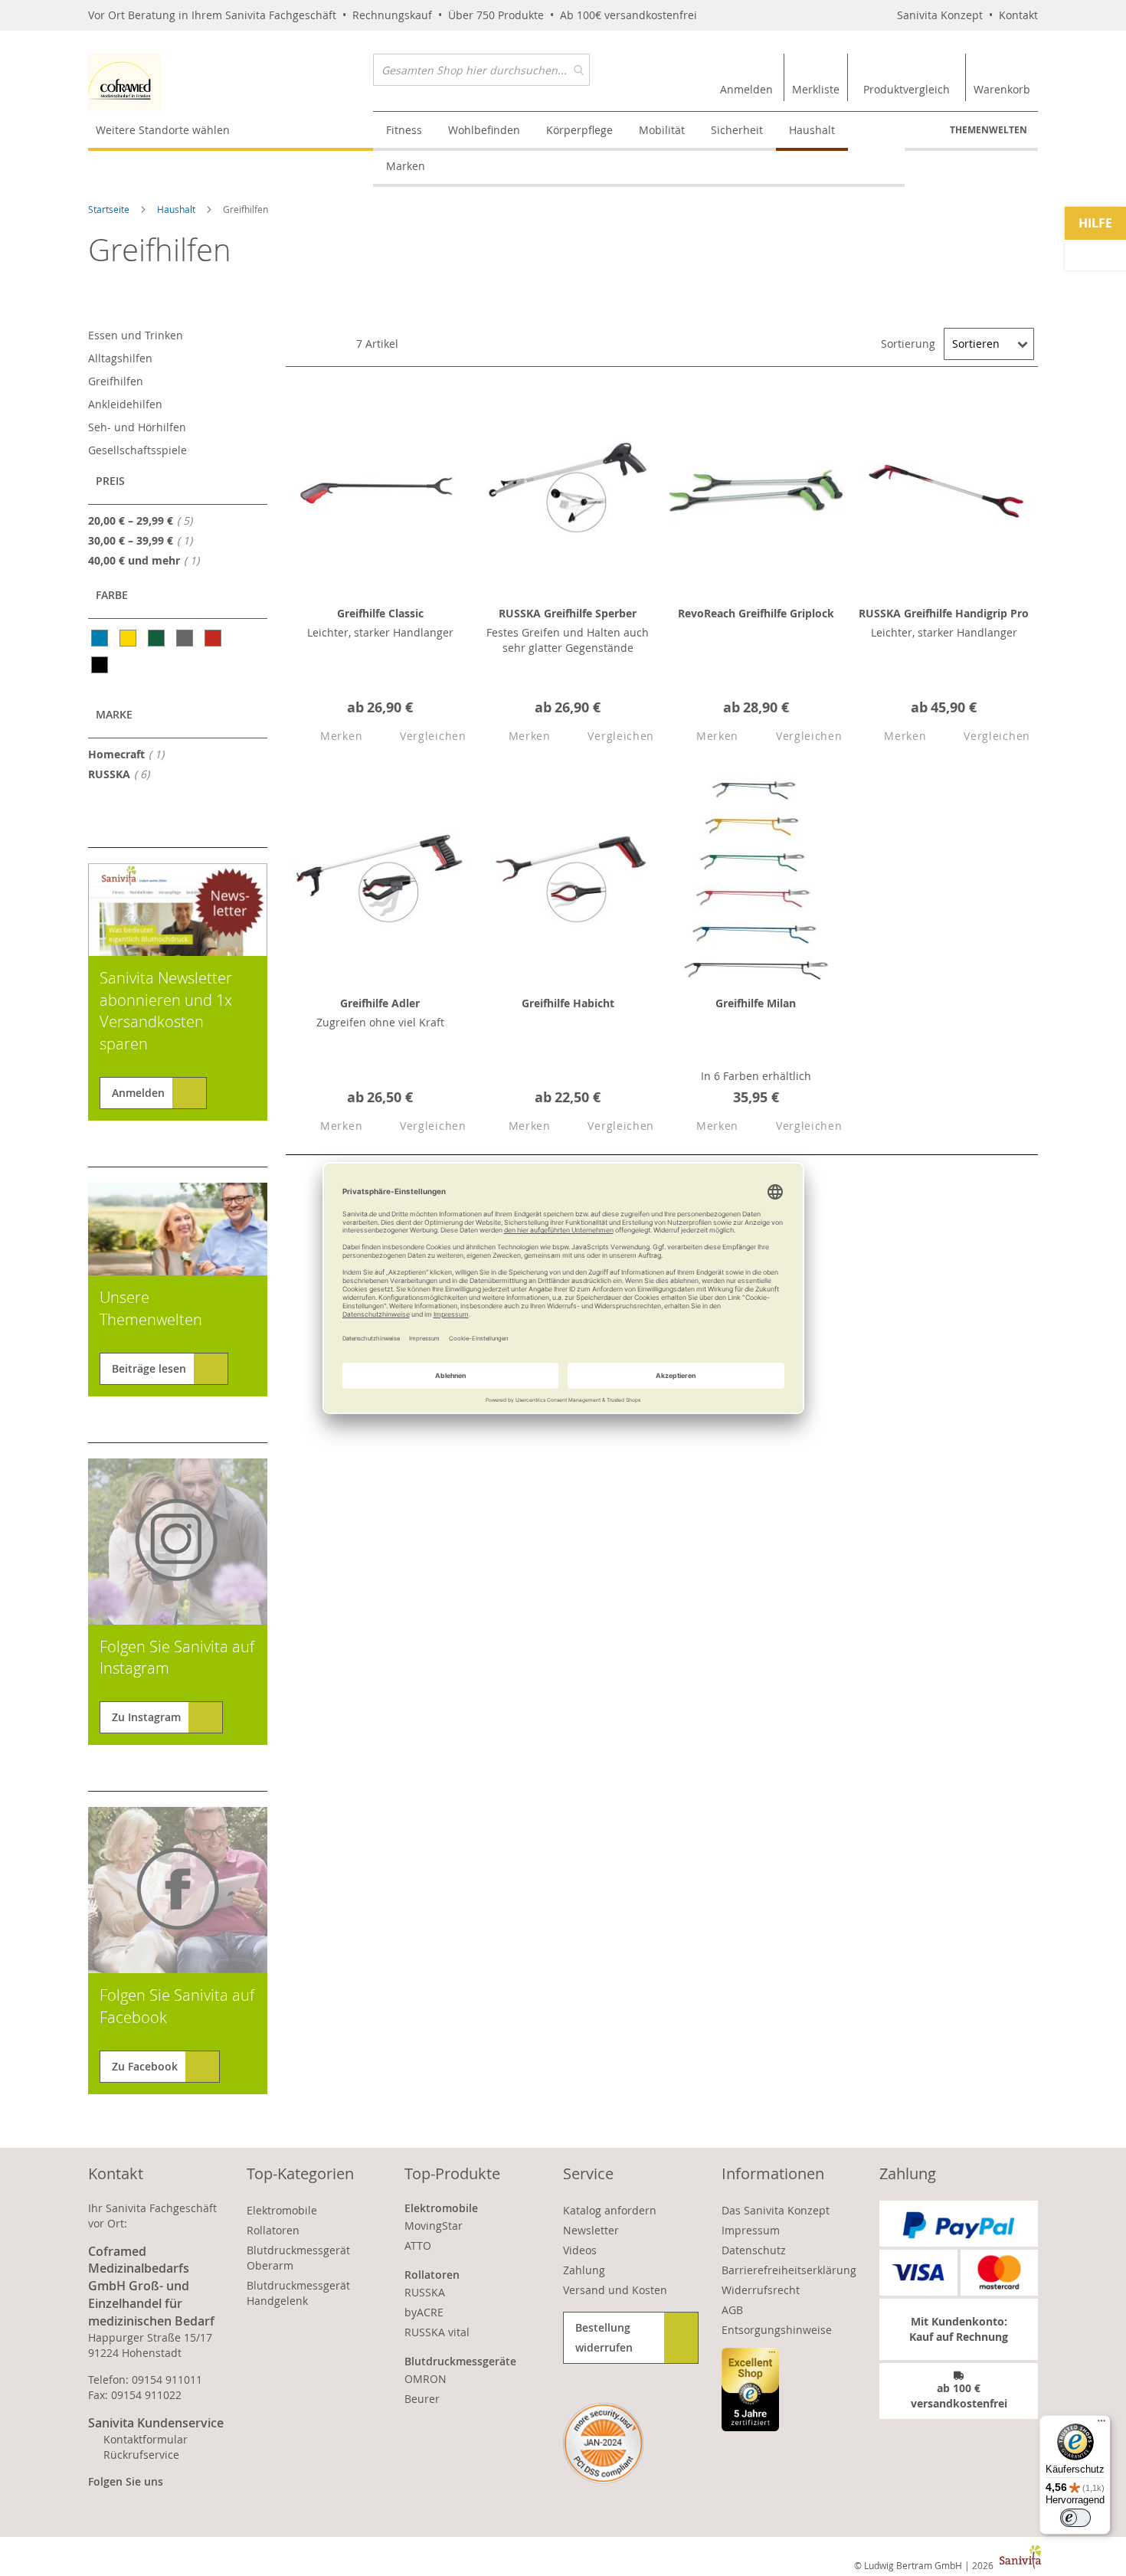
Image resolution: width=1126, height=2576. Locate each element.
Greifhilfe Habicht (568, 1003)
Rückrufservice (141, 2455)
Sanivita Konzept (940, 15)
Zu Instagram (146, 1717)
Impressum (751, 2230)
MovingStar (434, 2226)
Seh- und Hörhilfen (137, 427)
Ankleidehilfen (125, 404)
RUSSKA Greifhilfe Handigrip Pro (944, 613)
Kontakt (1018, 15)
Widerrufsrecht (761, 2290)
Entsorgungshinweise (777, 2330)
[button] (328, 736)
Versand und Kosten (615, 2290)
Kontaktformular (146, 2439)
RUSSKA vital (437, 2332)
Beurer (422, 2399)
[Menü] (1101, 2424)
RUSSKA (123, 774)
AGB (732, 2310)
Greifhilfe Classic (380, 613)
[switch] (1075, 2518)
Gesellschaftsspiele (137, 450)
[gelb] (129, 638)
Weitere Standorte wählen (163, 130)
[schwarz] (101, 665)
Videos (580, 2250)
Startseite (110, 209)
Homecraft (131, 754)
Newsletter (591, 2230)
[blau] (101, 638)
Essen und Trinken (136, 335)
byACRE (424, 2312)
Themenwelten (989, 130)
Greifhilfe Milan (756, 1003)
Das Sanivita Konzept (776, 2210)
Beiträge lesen (149, 1368)
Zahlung (584, 2270)
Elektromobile (282, 2210)
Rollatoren (273, 2230)
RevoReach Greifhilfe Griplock (756, 613)
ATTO (418, 2245)
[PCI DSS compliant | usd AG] (603, 2443)
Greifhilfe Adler (380, 1003)
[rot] (214, 638)
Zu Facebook (145, 2066)
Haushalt (177, 209)
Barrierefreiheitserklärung (789, 2270)
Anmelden (138, 1093)
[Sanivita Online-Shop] (231, 82)
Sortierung (908, 344)
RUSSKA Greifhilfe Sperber (568, 613)
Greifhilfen (116, 381)
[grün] (157, 638)
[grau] (186, 638)
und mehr (148, 560)
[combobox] (481, 70)
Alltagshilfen (120, 358)
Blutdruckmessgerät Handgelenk (298, 2293)
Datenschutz (754, 2250)
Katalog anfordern (610, 2210)
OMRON (426, 2379)
